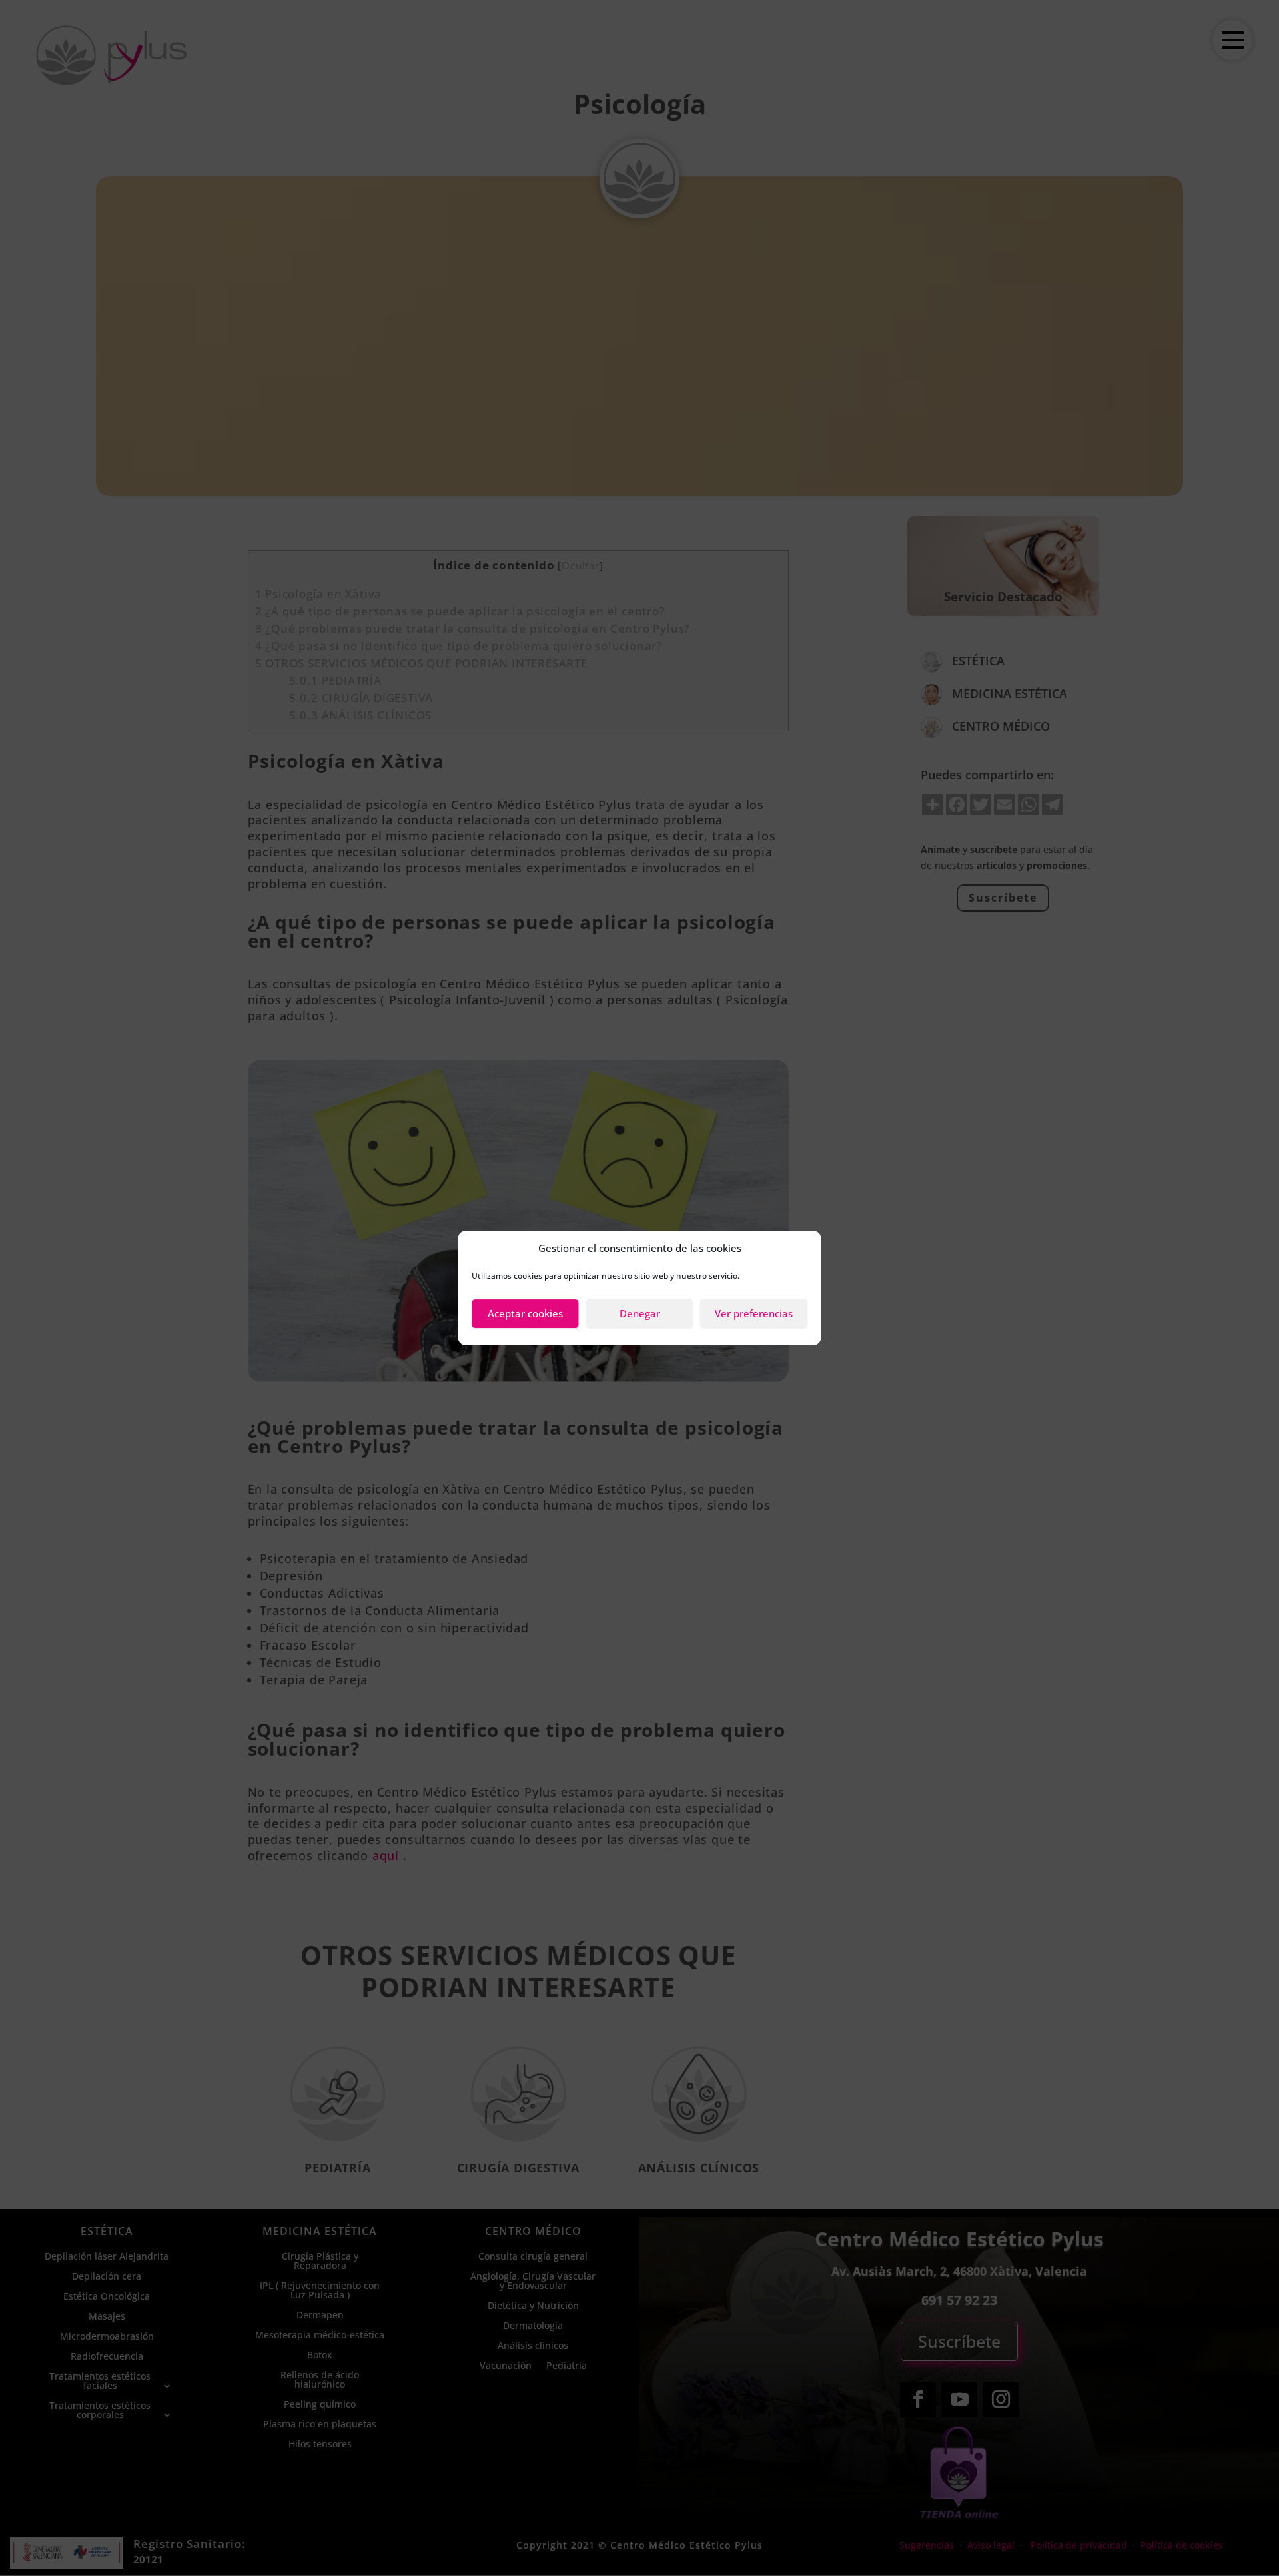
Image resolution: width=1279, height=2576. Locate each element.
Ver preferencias (754, 1313)
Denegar (640, 1313)
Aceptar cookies (525, 1313)
